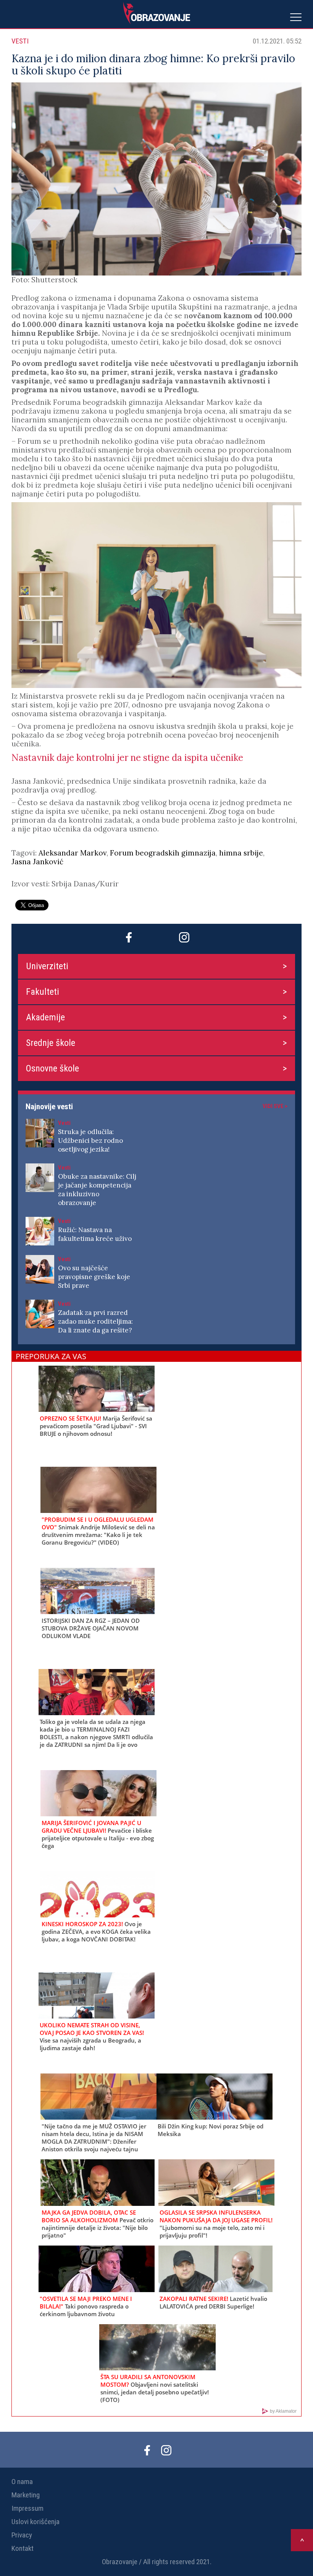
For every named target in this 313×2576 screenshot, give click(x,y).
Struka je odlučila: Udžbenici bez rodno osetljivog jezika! (90, 1141)
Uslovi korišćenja (35, 2522)
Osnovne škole (52, 1068)
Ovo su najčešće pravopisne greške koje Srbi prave (94, 1277)
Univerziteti (47, 966)
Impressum (27, 2508)
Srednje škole (51, 1043)
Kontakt (23, 2548)
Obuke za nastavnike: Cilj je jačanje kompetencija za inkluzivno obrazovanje (97, 1190)
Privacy (22, 2535)
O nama (22, 2482)
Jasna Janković (37, 862)
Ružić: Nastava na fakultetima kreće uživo (95, 1234)
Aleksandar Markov (73, 853)
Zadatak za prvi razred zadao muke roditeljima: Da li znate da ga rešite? (95, 1321)
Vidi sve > (275, 1106)
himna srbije (241, 853)
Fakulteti (43, 992)
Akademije (45, 1017)
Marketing (26, 2495)
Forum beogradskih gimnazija (163, 853)
